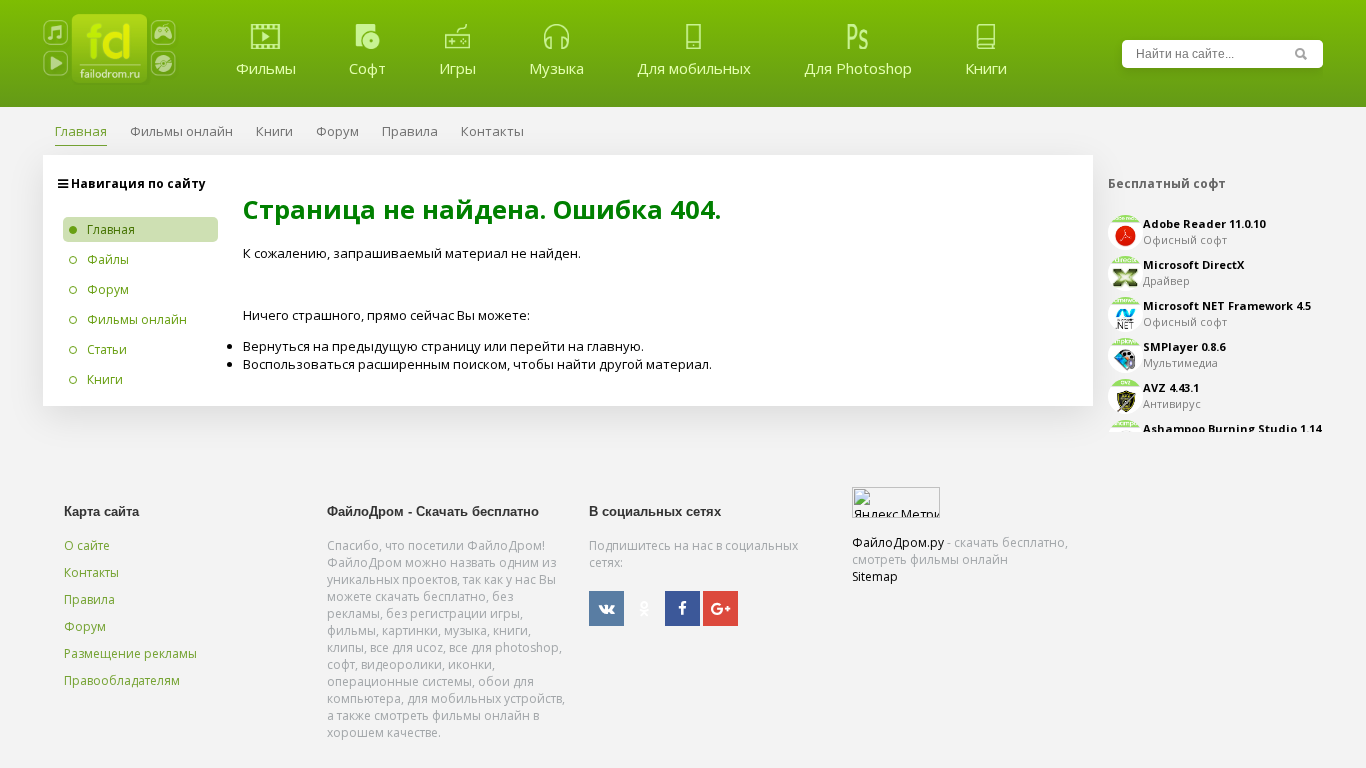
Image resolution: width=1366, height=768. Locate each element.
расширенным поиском (432, 364)
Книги (986, 68)
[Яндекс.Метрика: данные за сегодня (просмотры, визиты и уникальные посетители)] (896, 502)
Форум (85, 626)
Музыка (556, 68)
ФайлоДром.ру (898, 542)
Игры (457, 68)
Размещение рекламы (130, 653)
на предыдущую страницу (397, 346)
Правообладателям (122, 680)
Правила (89, 599)
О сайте (87, 545)
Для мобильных (694, 68)
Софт (367, 68)
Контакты (91, 572)
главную (614, 346)
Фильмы (266, 68)
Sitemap (875, 576)
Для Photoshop (858, 68)
